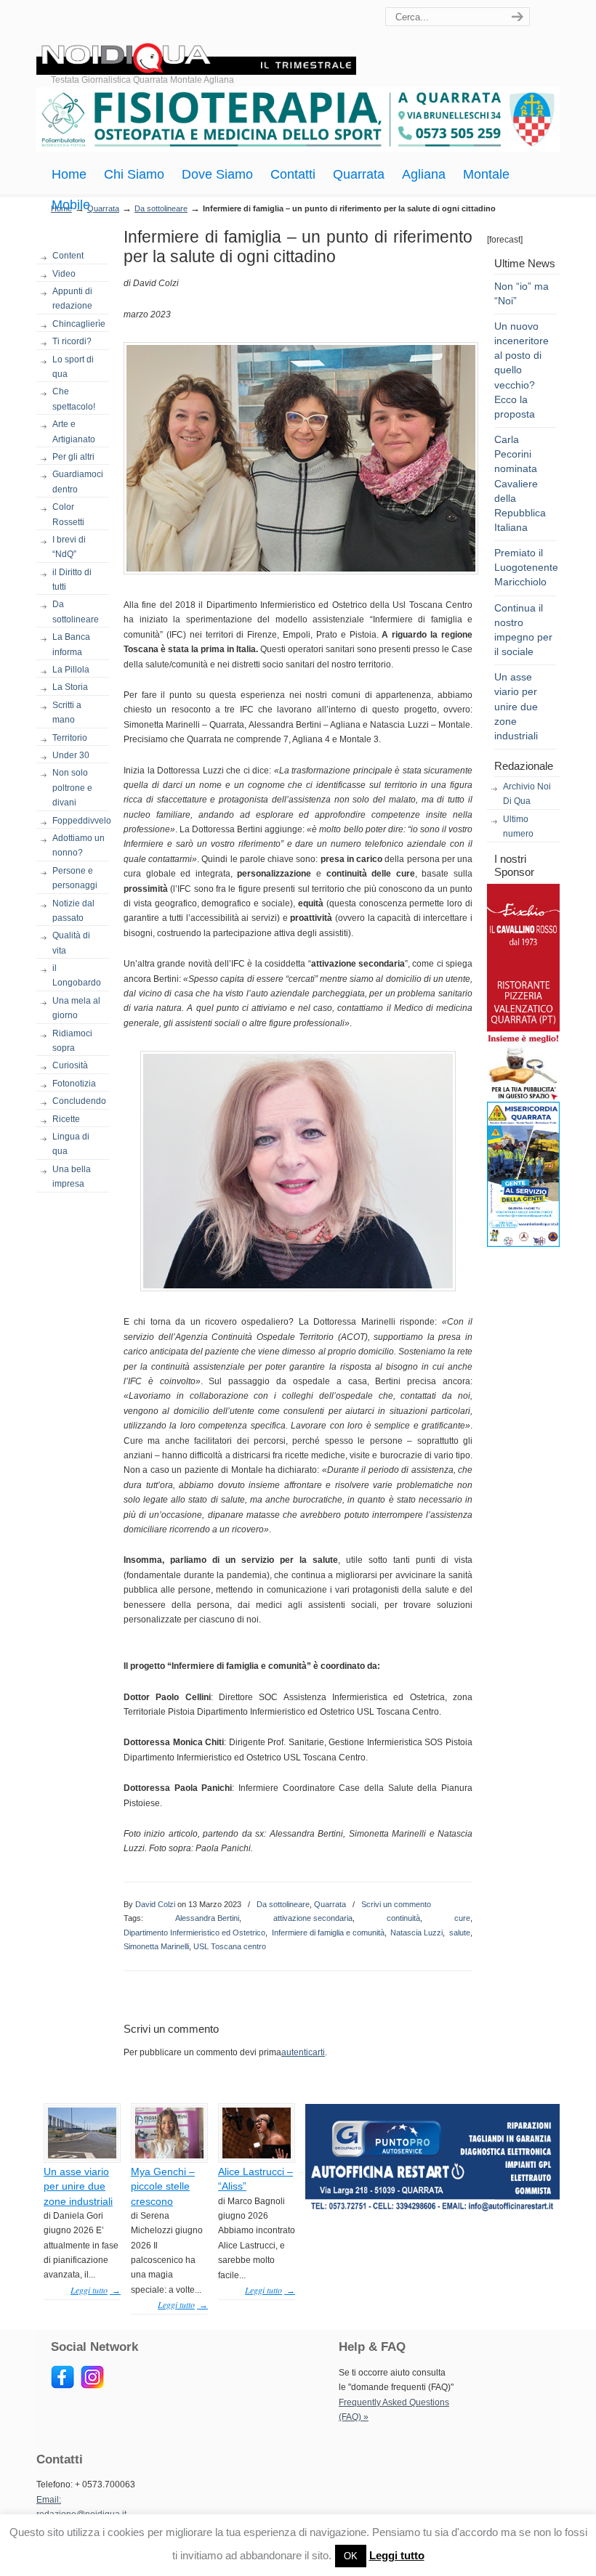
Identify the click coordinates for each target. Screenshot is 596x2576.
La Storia (70, 687)
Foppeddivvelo (81, 821)
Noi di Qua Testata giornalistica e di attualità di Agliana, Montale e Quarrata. (196, 40)
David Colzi (155, 1904)
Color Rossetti (68, 514)
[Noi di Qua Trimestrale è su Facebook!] (63, 2386)
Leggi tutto (397, 2555)
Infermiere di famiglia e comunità (328, 1933)
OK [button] (351, 2556)
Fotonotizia (74, 1084)
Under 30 (71, 755)
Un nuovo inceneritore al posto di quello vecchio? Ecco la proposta (521, 370)
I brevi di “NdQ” (69, 547)
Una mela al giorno (76, 1008)
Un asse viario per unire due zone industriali (516, 706)
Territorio (70, 738)
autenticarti (303, 2052)
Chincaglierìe (79, 324)
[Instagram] (92, 2386)
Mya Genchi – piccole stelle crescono (163, 2186)
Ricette (66, 1119)
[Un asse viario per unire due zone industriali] (82, 2156)
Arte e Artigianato (74, 431)
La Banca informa (71, 644)
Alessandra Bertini (207, 1918)
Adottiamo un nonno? (78, 845)
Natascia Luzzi (416, 1933)
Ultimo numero (518, 826)
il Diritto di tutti (72, 580)
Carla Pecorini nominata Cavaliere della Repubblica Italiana (520, 483)
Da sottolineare (161, 208)
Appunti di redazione (72, 298)
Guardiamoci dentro (78, 482)
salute (460, 1933)
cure (462, 1918)
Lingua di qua (71, 1144)
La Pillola (71, 670)
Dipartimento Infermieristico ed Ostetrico (194, 1933)
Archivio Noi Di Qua (527, 794)
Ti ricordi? (72, 341)
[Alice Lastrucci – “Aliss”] (257, 2156)
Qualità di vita (71, 943)
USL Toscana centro (230, 1946)
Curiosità (70, 1065)
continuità (403, 1918)
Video (64, 274)
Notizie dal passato (73, 911)
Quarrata (330, 1904)
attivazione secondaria (313, 1918)
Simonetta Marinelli (156, 1946)
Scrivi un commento (396, 1904)
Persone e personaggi (75, 878)
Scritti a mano (67, 712)
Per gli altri (73, 457)
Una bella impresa (72, 1177)
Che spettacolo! (74, 399)
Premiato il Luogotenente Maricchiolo (526, 567)
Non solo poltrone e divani (72, 788)
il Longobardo (77, 975)
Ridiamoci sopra (72, 1041)
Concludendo (79, 1101)
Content (68, 256)
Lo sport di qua (73, 367)
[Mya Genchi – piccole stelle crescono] (169, 2156)
